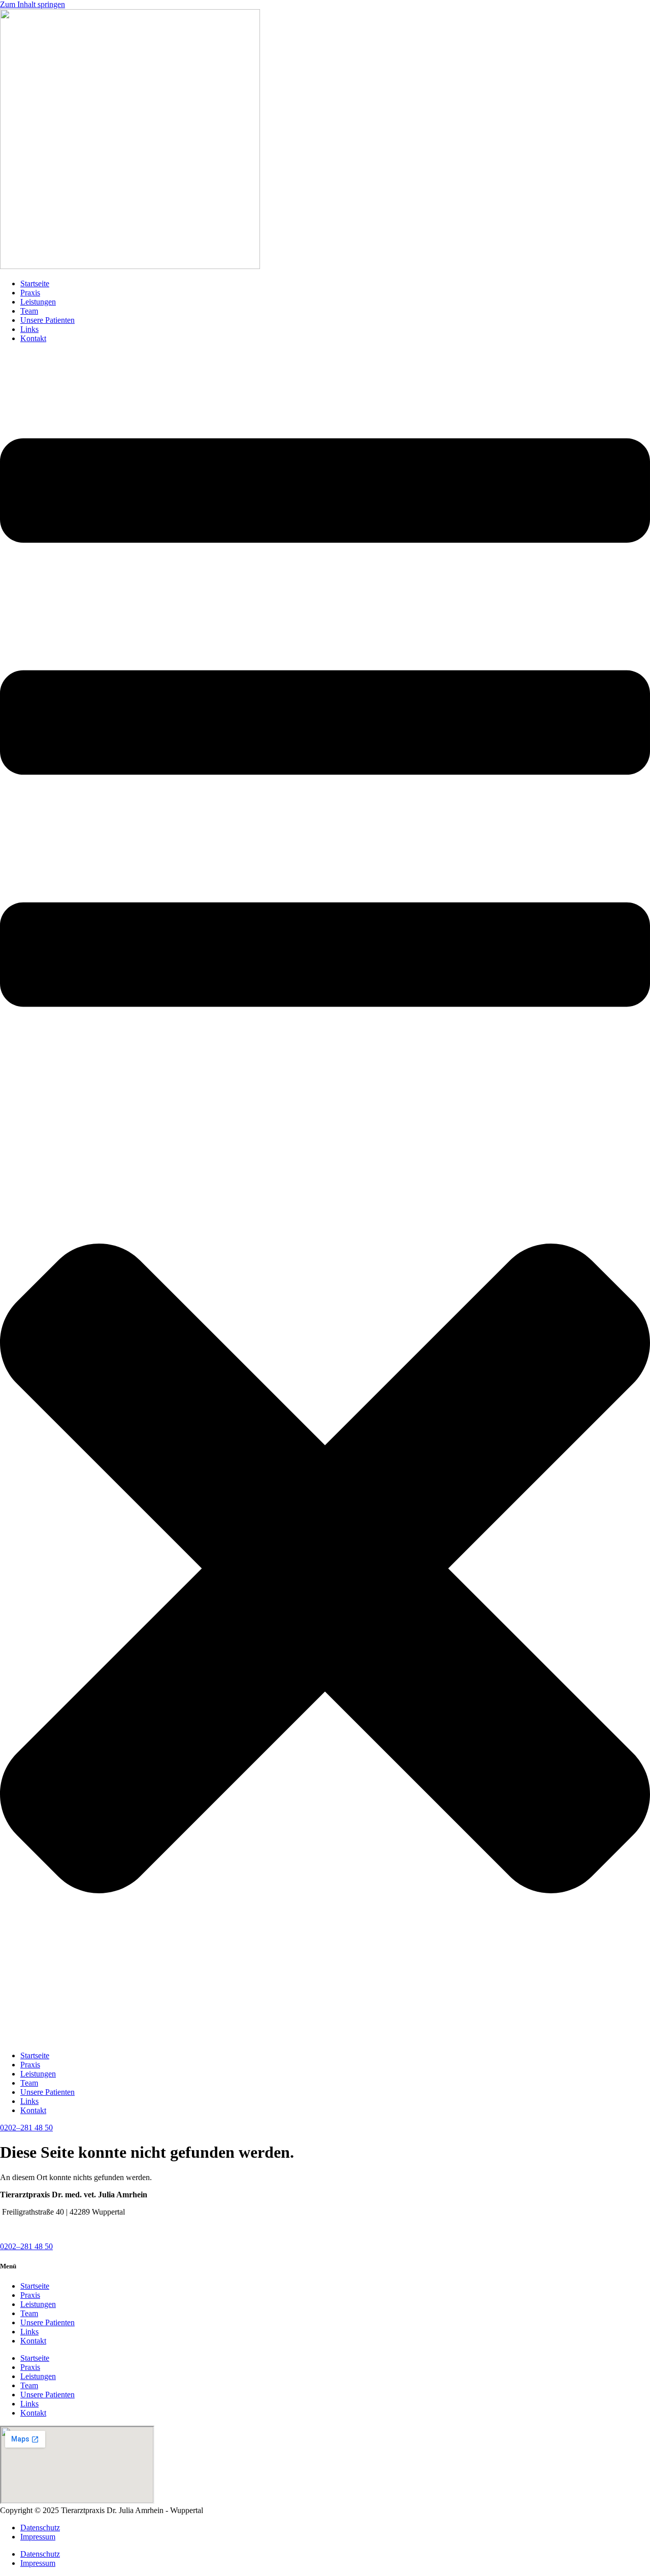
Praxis (30, 293)
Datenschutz (40, 2528)
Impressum (38, 2537)
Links (29, 329)
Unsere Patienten (47, 320)
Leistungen (38, 302)
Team (29, 311)
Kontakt (33, 338)
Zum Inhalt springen (32, 4)
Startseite (35, 283)
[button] (325, 1197)
